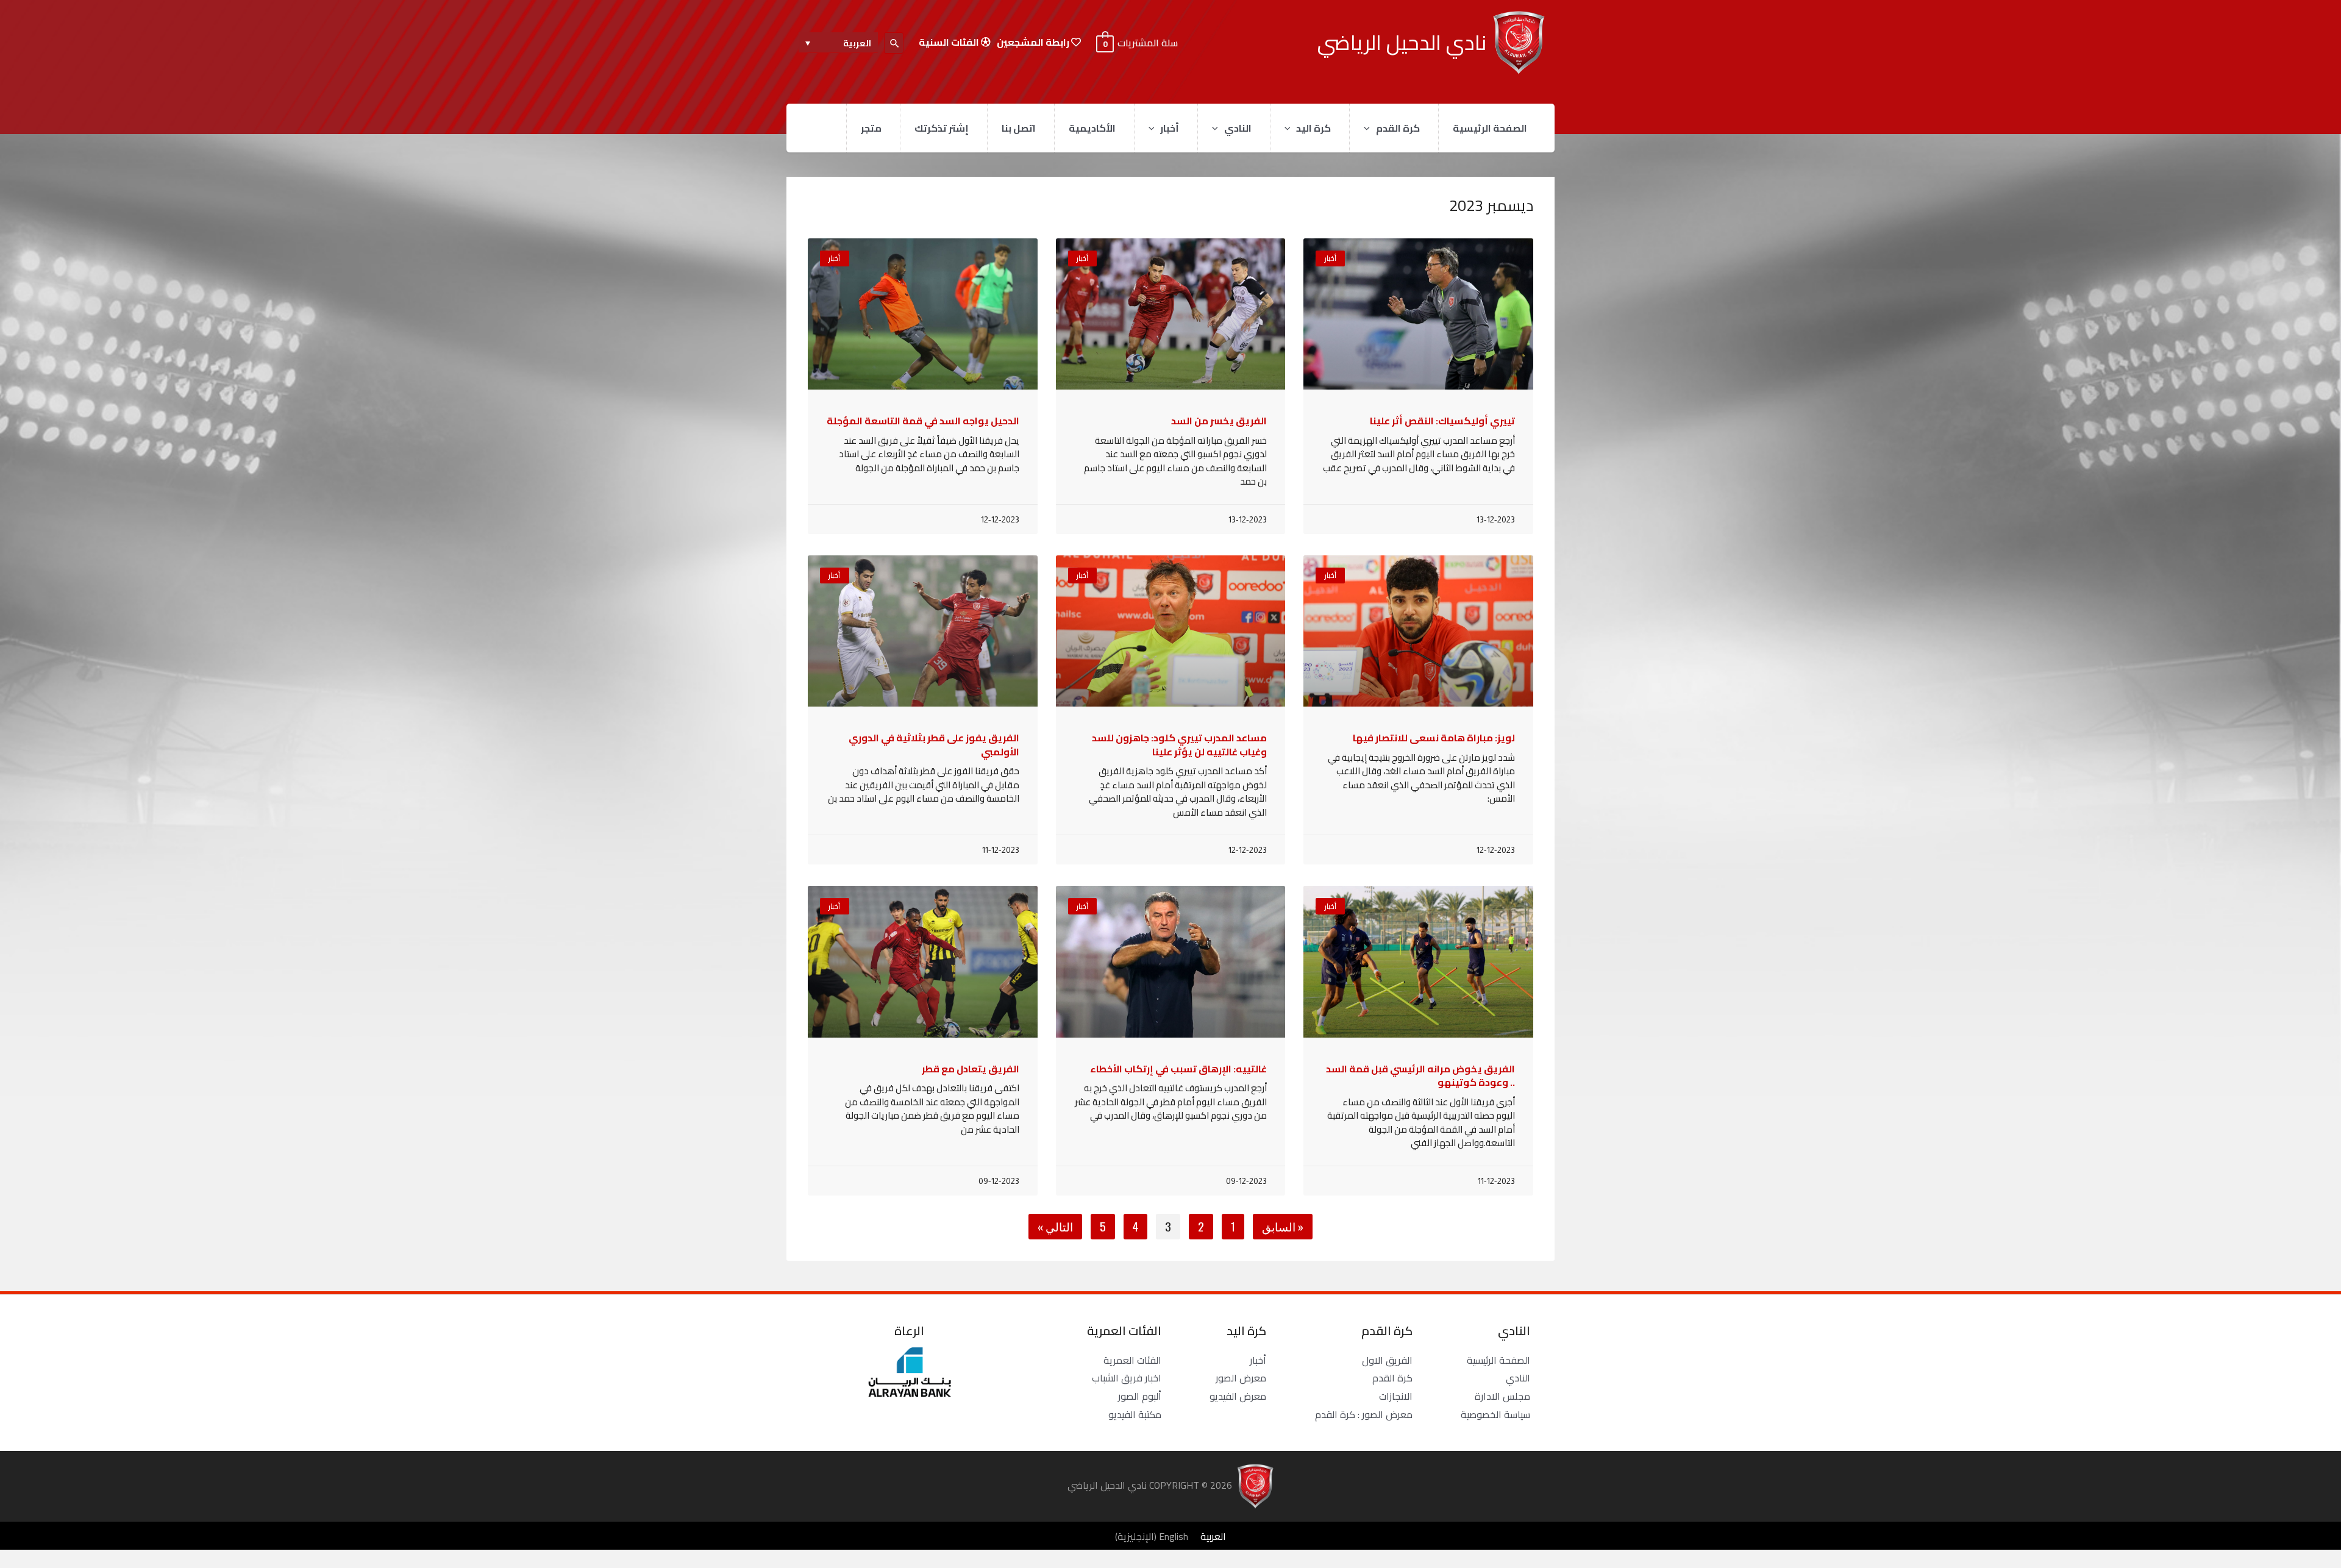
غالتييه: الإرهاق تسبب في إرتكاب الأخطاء (1178, 1069)
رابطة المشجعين (1034, 42)
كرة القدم (1398, 128)
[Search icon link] (894, 43)
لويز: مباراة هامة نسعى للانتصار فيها (1434, 738)
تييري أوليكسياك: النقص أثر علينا (1442, 421)
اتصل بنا (1019, 128)
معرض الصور (1241, 1378)
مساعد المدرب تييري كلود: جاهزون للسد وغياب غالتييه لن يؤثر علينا (1179, 744)
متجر (871, 128)
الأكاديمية (1092, 128)
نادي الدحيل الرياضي (1402, 42)
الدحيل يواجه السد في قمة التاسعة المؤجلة (923, 421)
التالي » (1055, 1226)
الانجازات (1396, 1396)
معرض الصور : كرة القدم (1364, 1414)
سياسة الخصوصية (1495, 1414)
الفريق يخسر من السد (1219, 421)
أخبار (1170, 128)
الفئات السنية (950, 42)
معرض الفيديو (1238, 1396)
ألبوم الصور (1140, 1396)
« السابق (1283, 1226)
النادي (1238, 128)
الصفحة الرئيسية (1490, 128)
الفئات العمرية (1132, 1360)
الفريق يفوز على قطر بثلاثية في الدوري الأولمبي (934, 744)
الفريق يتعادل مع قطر (971, 1069)
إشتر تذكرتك (942, 128)
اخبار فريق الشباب (1127, 1378)
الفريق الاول (1387, 1360)
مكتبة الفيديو (1135, 1414)
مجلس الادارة (1502, 1396)
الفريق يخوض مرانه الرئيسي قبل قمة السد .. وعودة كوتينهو (1420, 1075)
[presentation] (1370, 128)
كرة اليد (1313, 128)
